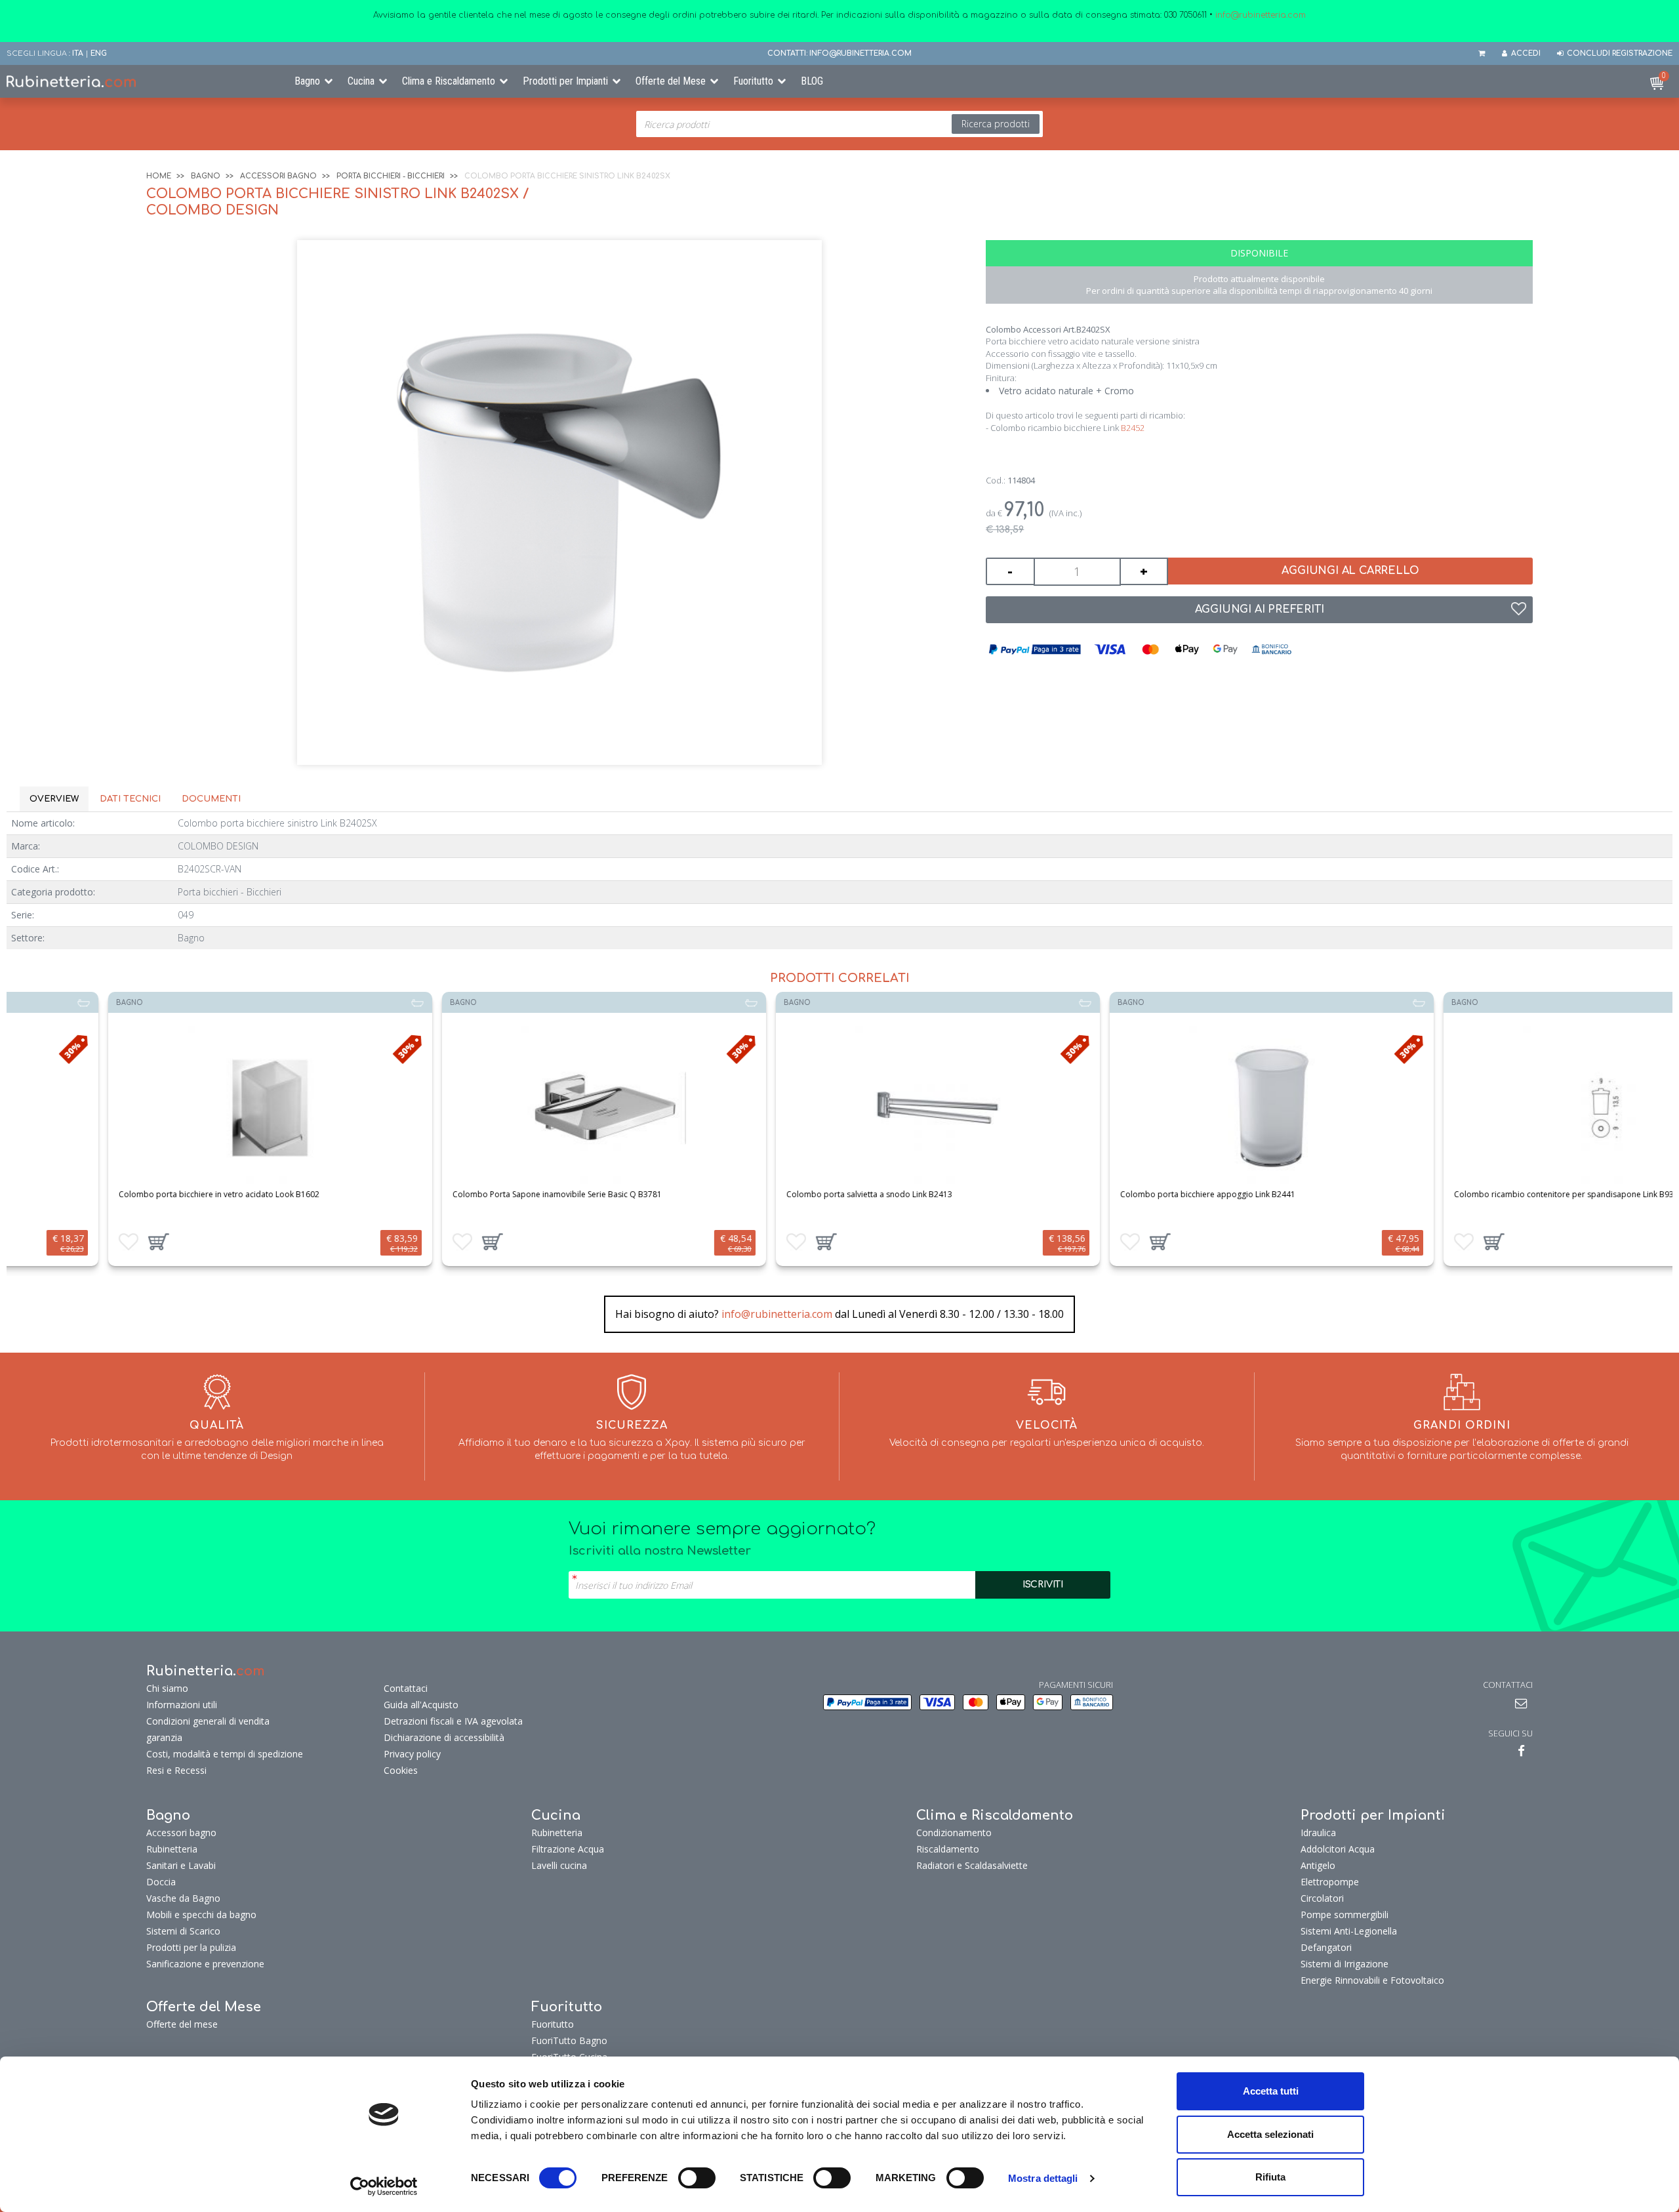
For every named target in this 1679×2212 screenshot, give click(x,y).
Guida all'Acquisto (421, 1705)
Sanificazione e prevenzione (205, 1964)
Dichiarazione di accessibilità (444, 1737)
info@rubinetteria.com (777, 1314)
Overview (54, 799)
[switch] (697, 2178)
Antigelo (1318, 1865)
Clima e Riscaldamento (449, 81)
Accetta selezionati (1270, 2134)
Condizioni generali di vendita (208, 1721)
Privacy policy (412, 1754)
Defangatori (1326, 1947)
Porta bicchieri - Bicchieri (391, 176)
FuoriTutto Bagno (569, 2040)
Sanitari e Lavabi (181, 1865)
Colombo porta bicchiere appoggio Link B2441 (1109, 1194)
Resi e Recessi (176, 1770)
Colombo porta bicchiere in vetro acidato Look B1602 (121, 1194)
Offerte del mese (182, 2024)
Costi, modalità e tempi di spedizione (225, 1754)
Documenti (211, 799)
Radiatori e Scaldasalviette (972, 1865)
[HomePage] (140, 81)
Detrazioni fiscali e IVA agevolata (453, 1721)
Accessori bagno (278, 176)
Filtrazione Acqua (568, 1849)
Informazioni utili (182, 1705)
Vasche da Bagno (183, 1898)
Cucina (361, 81)
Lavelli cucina (559, 1865)
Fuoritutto (753, 81)
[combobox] (839, 124)
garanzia (164, 1737)
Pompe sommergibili (1345, 1915)
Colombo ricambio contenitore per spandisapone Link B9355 (1470, 1194)
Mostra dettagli (1043, 2178)
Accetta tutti (1271, 2091)
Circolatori (1322, 1898)
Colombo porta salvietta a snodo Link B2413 (771, 1194)
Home (159, 176)
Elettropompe (1330, 1882)
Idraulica (1318, 1833)
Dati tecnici (130, 799)
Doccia (161, 1882)
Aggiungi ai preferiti (1260, 609)
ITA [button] (78, 53)
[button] (60, 1242)
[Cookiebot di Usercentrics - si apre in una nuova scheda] (384, 2186)
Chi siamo (167, 1688)
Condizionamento (954, 1833)
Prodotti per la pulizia (191, 1947)
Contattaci (406, 1688)
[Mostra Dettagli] (172, 1108)
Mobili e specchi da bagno (201, 1915)
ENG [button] (99, 53)
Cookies (401, 1770)
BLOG (812, 81)
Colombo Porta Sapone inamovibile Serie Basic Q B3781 (459, 1194)
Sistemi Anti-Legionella (1349, 1931)
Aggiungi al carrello (1350, 571)
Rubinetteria (172, 1849)
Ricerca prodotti (996, 124)
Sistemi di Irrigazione (1345, 1964)
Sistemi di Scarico (183, 1931)
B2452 (1133, 428)
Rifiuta (1270, 2177)
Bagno (307, 81)
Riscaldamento (948, 1849)
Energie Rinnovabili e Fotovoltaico (1372, 1980)
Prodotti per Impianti (565, 81)
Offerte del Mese (671, 81)
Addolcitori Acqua (1338, 1849)
